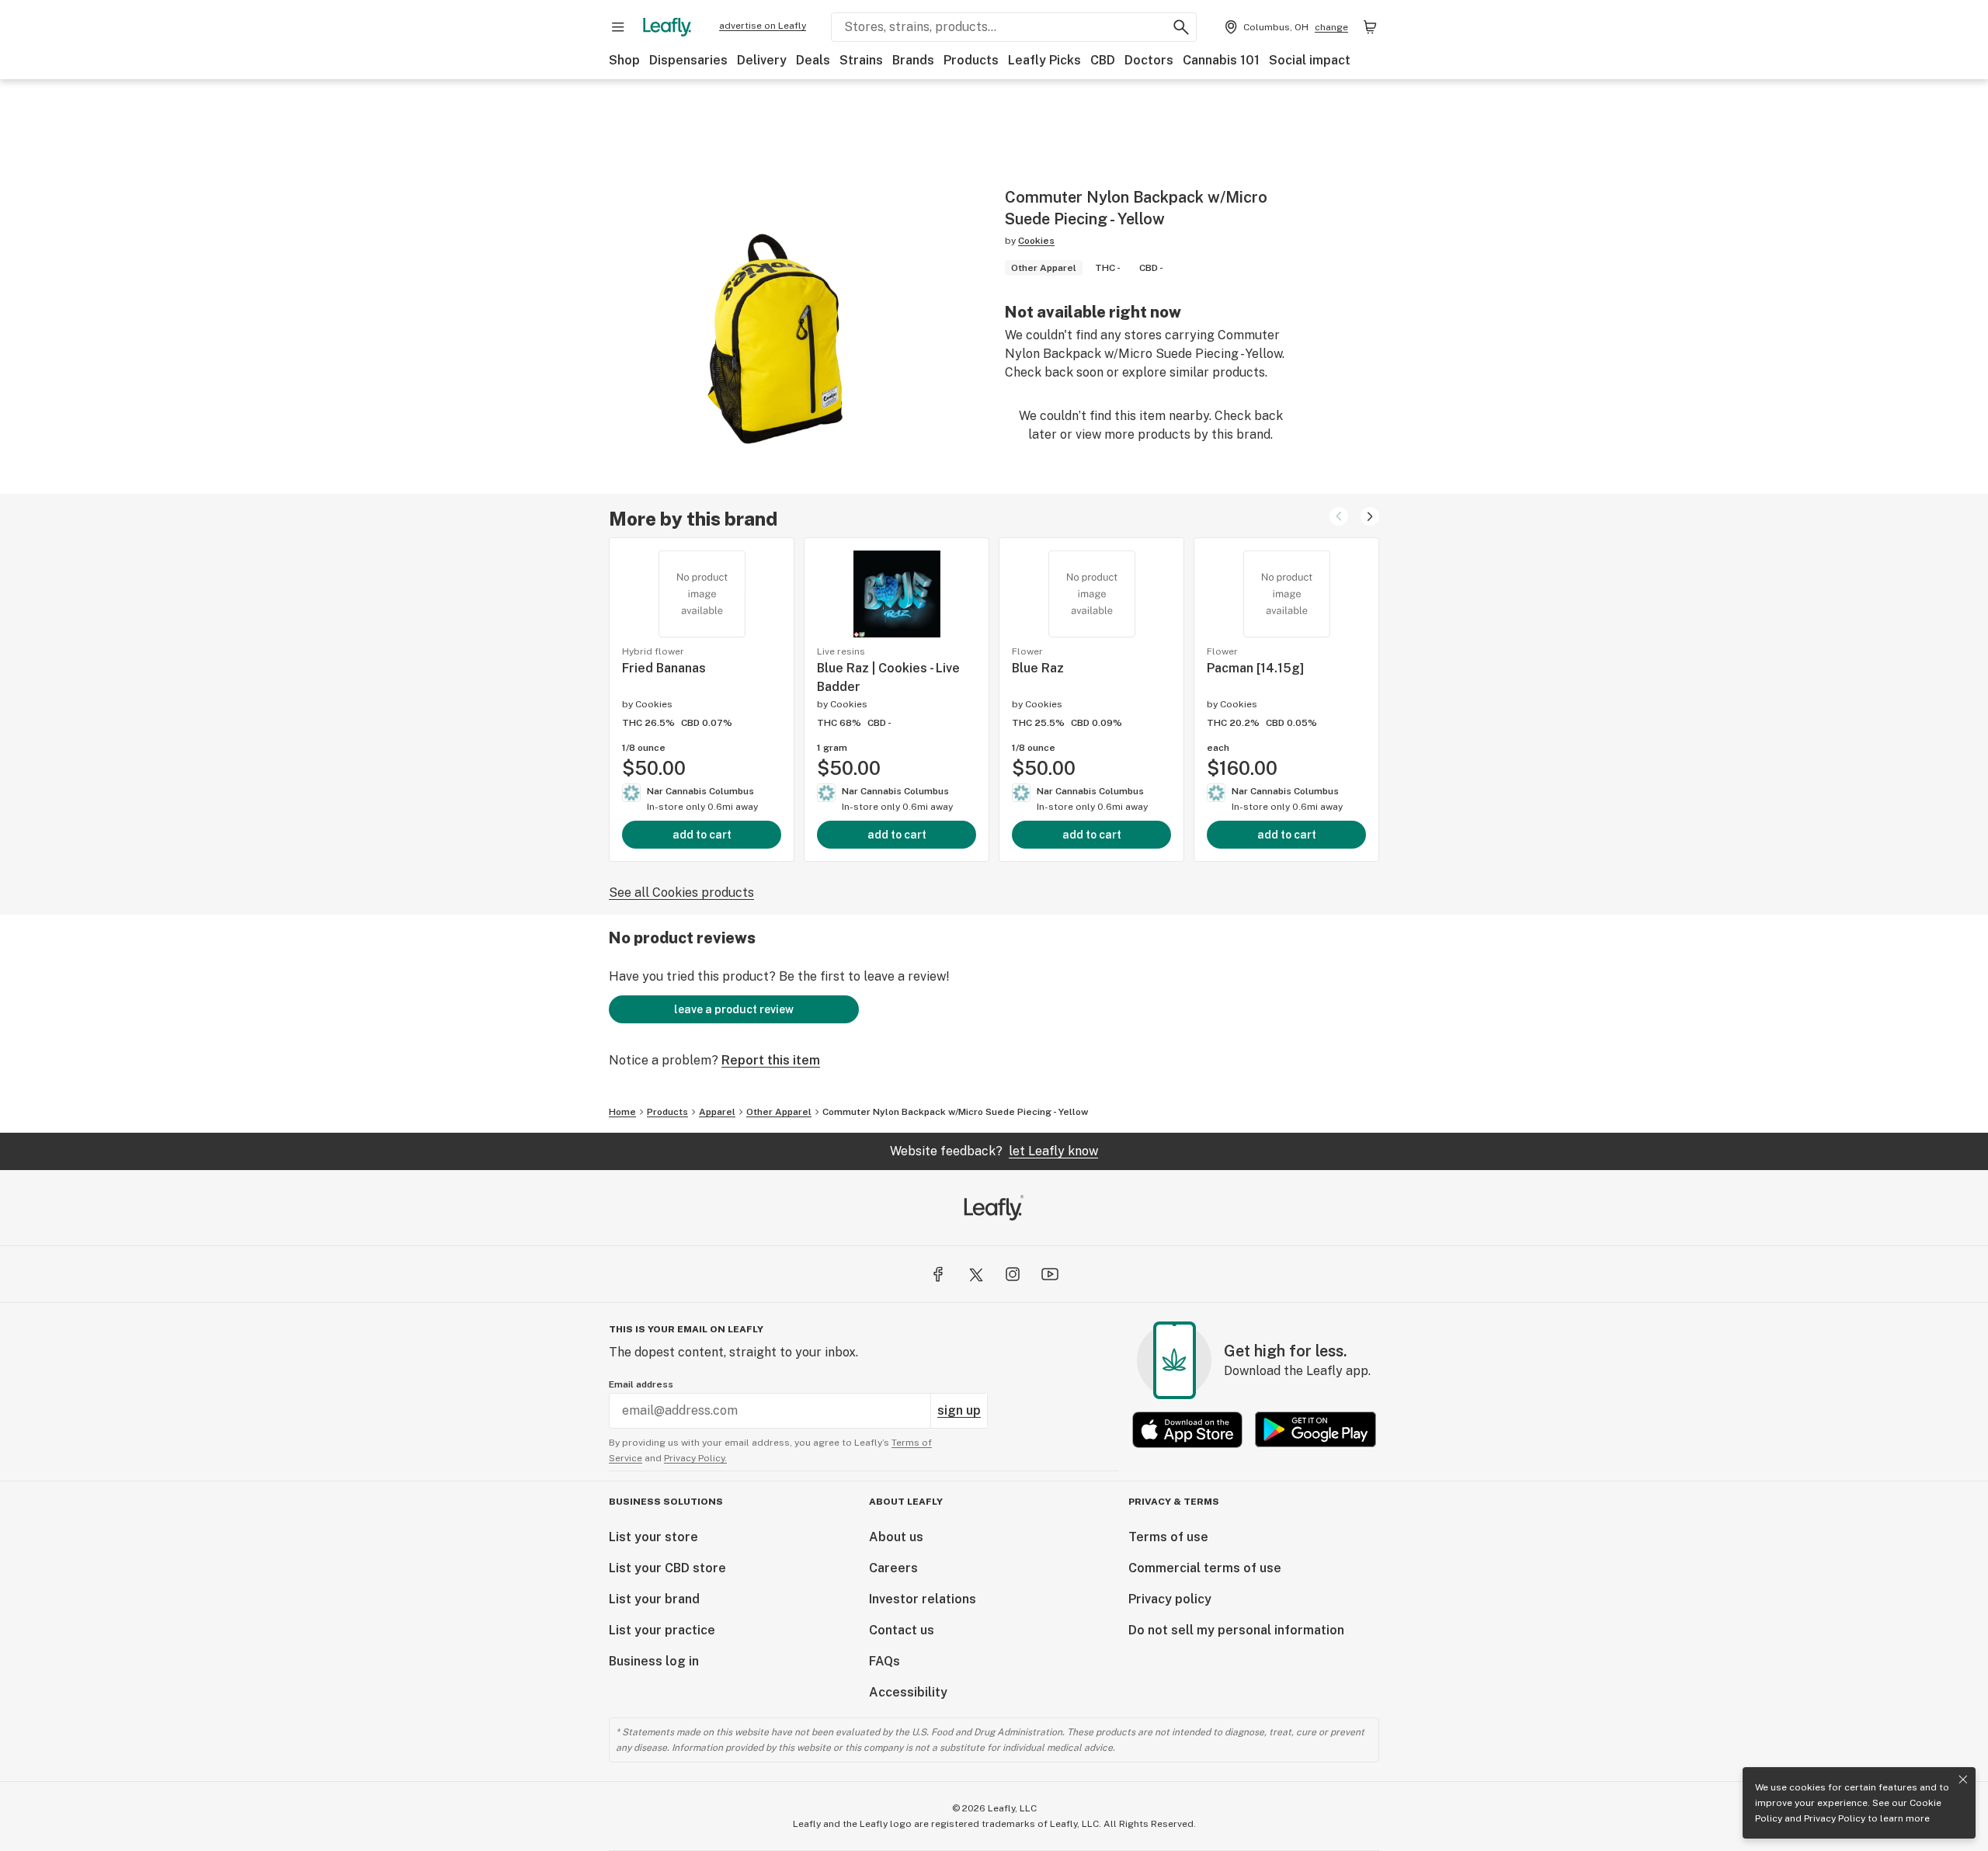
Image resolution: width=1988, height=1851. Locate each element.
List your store (653, 1537)
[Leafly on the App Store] (1187, 1430)
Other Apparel (779, 1112)
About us (896, 1537)
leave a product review (734, 1009)
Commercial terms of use (1205, 1568)
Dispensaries (688, 60)
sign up (959, 1410)
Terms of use (1168, 1537)
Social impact (1310, 60)
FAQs (885, 1661)
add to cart (702, 835)
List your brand (654, 1599)
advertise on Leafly (763, 26)
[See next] (1370, 516)
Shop (624, 60)
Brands (913, 60)
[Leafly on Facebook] (938, 1274)
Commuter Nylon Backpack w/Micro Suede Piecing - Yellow (955, 1112)
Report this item (771, 1060)
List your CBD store (667, 1568)
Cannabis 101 (1221, 60)
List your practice (662, 1630)
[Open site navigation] (618, 27)
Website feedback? (994, 1151)
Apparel (717, 1112)
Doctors (1149, 60)
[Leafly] (667, 27)
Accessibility (908, 1692)
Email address (641, 1384)
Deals (813, 60)
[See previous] (1339, 516)
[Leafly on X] (975, 1274)
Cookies (1036, 241)
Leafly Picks (1044, 60)
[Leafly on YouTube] (1050, 1274)
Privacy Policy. (695, 1458)
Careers (893, 1568)
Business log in (654, 1661)
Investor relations (923, 1599)
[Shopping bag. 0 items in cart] (1370, 27)
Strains (861, 60)
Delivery (762, 60)
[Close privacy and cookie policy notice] (1963, 1780)
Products (971, 60)
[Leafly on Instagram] (1013, 1274)
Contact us (902, 1630)
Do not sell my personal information (1236, 1630)
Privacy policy (1170, 1599)
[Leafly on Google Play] (1315, 1430)
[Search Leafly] (1181, 27)
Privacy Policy (1835, 1818)
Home (622, 1112)
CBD (1103, 60)
